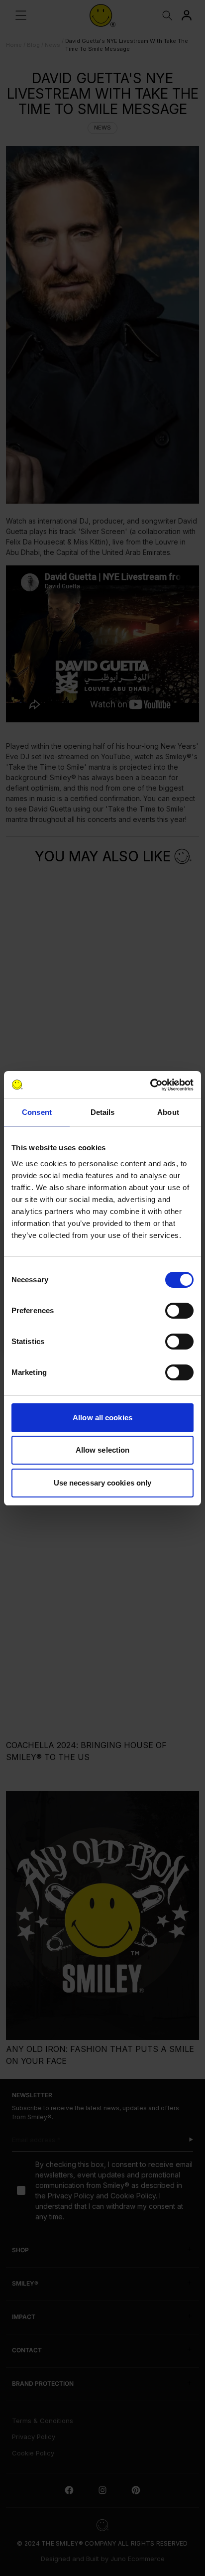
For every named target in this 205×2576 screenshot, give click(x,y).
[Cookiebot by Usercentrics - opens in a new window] (150, 1085)
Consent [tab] (37, 1112)
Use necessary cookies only (103, 1483)
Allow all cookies (102, 1418)
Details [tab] (103, 1112)
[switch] (179, 1311)
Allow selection (103, 1450)
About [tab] (168, 1112)
